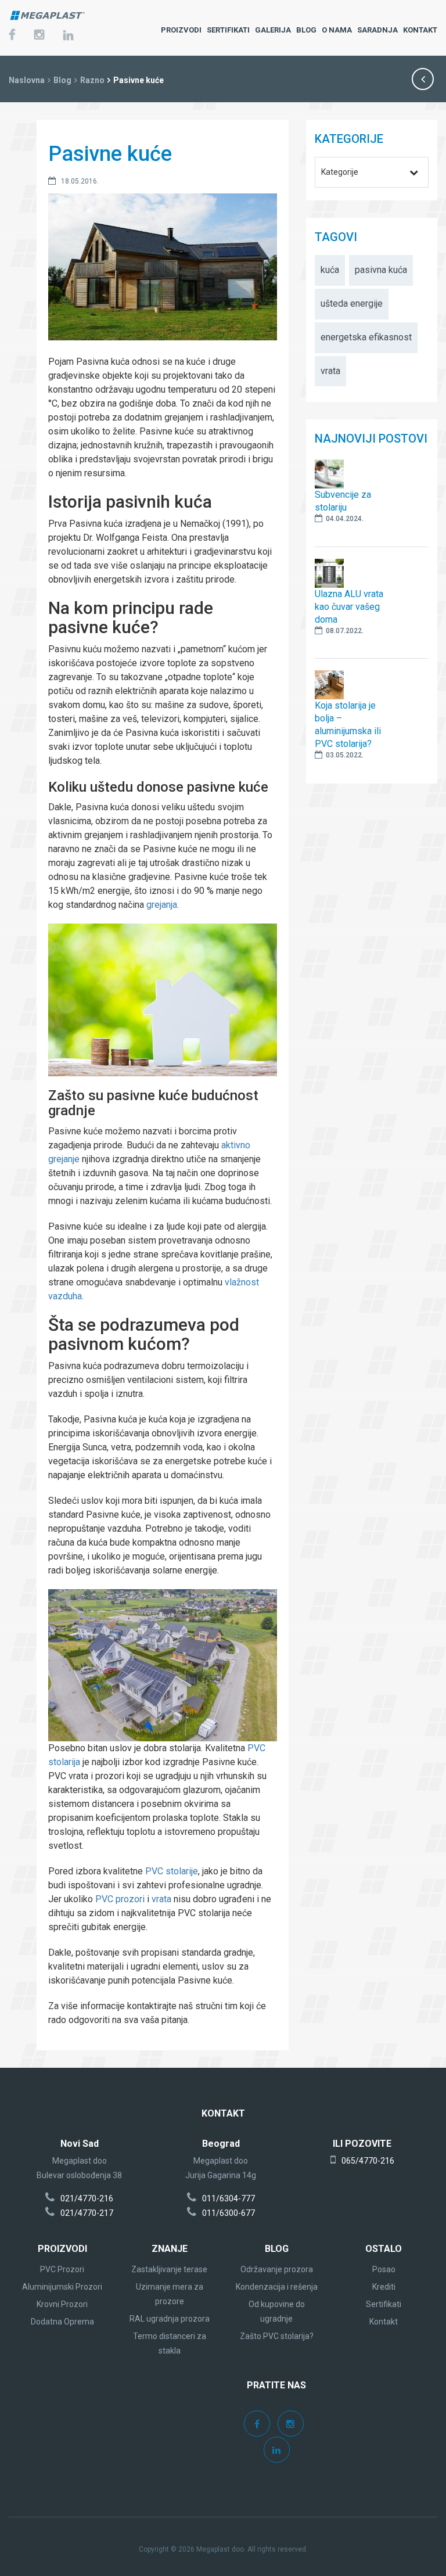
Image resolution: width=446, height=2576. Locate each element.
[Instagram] (39, 36)
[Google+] (68, 37)
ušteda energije (352, 303)
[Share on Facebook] (26, 1282)
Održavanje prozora (277, 2269)
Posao (384, 2269)
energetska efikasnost (366, 337)
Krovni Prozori (62, 2304)
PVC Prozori (62, 2269)
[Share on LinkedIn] (26, 1329)
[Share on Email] (26, 1352)
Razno (92, 80)
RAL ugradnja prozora (170, 2319)
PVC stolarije (172, 1871)
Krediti (384, 2287)
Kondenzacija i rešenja (277, 2287)
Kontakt (384, 2322)
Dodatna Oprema (62, 2322)
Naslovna (27, 80)
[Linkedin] (277, 2451)
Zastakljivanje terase (169, 2269)
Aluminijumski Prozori (62, 2287)
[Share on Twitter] (26, 1306)
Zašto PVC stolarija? (277, 2336)
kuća (330, 270)
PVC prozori (120, 1899)
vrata (161, 1899)
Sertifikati (384, 2304)
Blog (62, 80)
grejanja (162, 905)
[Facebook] (12, 36)
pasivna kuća (381, 270)
